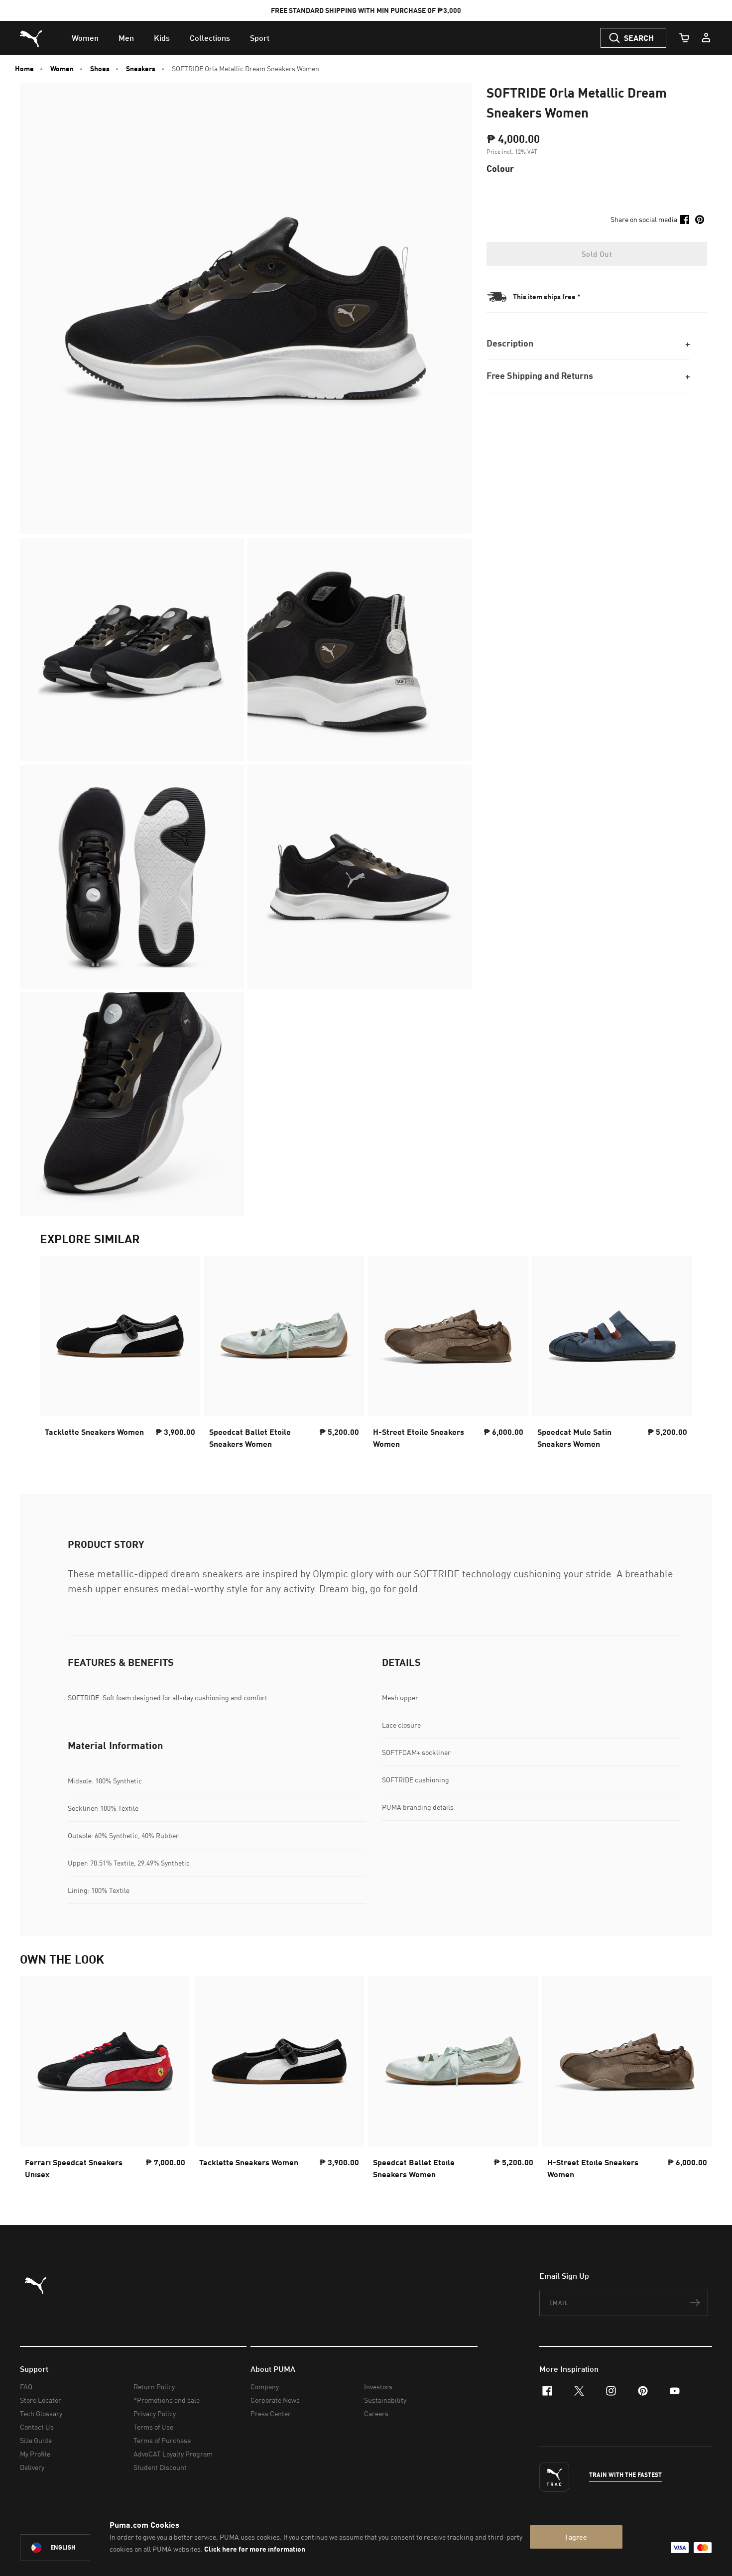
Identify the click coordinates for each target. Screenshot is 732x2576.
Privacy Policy (155, 2413)
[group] (120, 1355)
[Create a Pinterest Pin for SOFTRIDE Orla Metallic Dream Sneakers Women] (700, 220)
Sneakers (141, 69)
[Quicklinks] (706, 38)
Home (24, 69)
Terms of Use (153, 2427)
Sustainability (385, 2400)
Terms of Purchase (162, 2440)
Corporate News (275, 2400)
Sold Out (597, 254)
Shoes (100, 69)
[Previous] (56, 1355)
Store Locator (41, 2400)
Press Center (271, 2413)
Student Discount (160, 2467)
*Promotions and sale (167, 2400)
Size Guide (36, 2440)
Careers (376, 2413)
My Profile (35, 2454)
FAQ (26, 2387)
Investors (378, 2387)
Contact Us (37, 2427)
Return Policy (154, 2387)
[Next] (676, 1355)
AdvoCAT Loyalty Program (173, 2454)
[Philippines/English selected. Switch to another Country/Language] (76, 2548)
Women (62, 69)
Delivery (32, 2467)
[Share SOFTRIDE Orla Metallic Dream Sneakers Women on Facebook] (685, 220)
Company (265, 2387)
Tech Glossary (41, 2413)
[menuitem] (85, 38)
